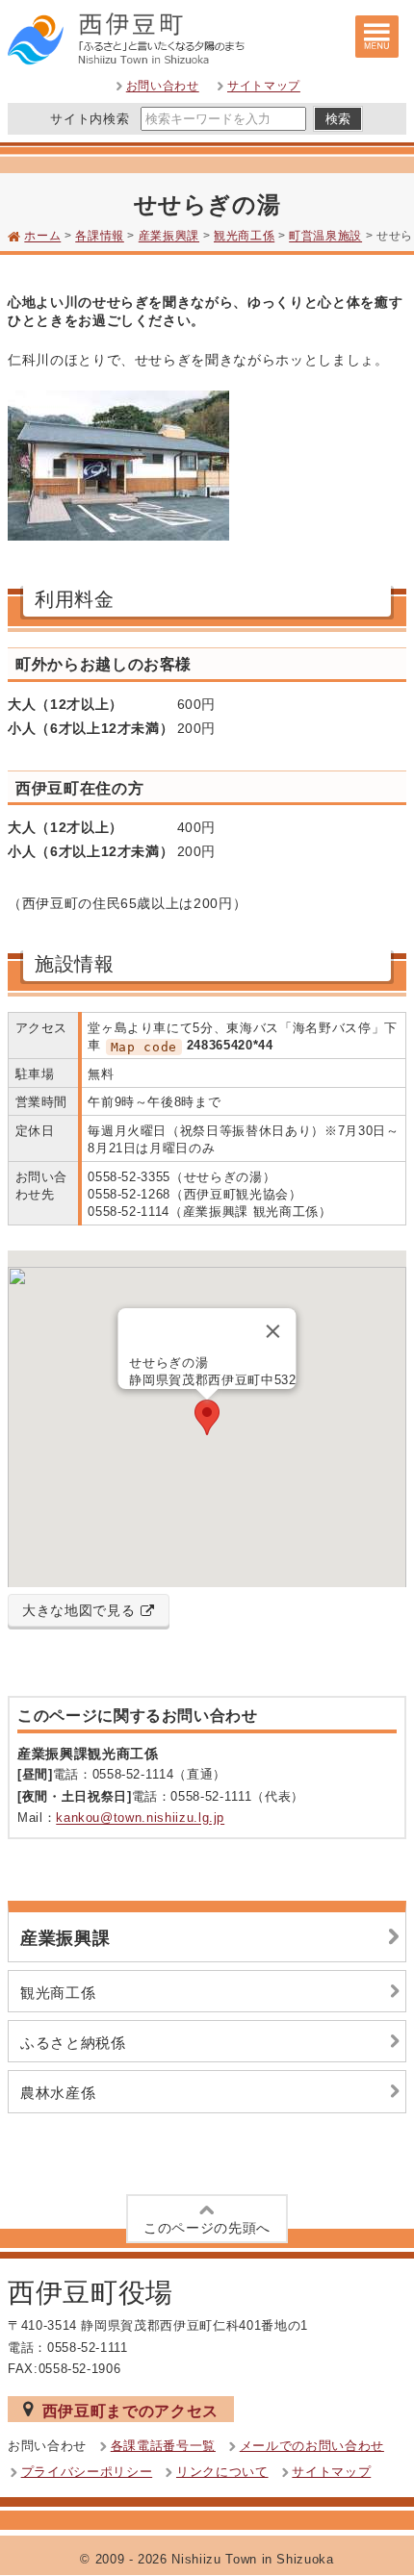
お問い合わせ (163, 87)
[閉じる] (273, 1331)
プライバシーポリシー (87, 2472)
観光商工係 (244, 237)
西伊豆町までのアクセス (130, 2411)
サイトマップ (264, 87)
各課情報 (100, 237)
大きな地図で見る (78, 1610)
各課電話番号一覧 (163, 2446)
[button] (207, 1417)
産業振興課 (169, 237)
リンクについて (222, 2472)
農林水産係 (58, 2093)
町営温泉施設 (325, 237)
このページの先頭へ (207, 2228)
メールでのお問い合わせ (312, 2446)
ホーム (42, 237)
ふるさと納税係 (73, 2043)
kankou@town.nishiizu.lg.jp (140, 1818)
